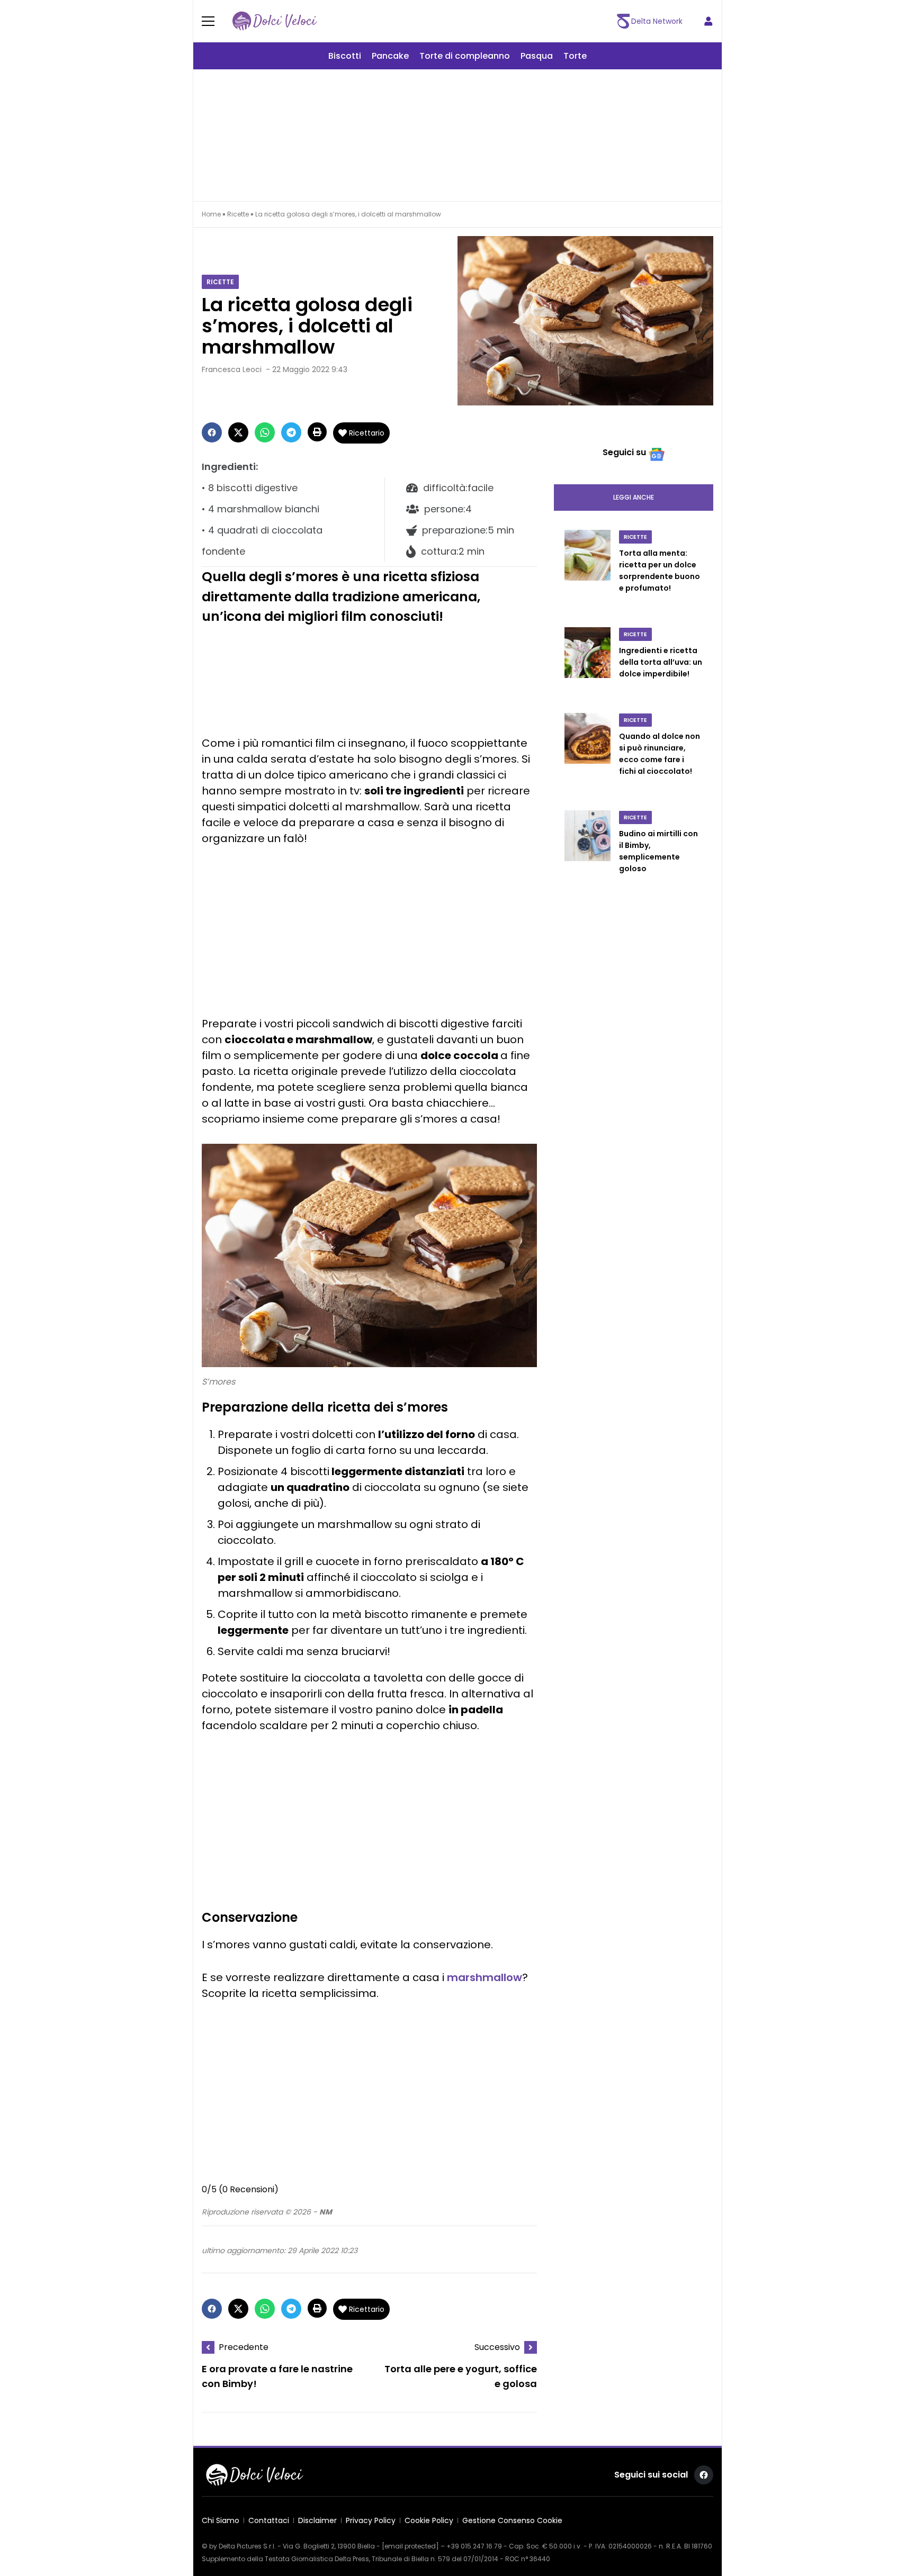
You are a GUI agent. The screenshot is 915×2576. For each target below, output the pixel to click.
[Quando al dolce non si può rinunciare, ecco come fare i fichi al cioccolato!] (587, 755)
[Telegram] (291, 432)
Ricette (238, 214)
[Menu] (214, 21)
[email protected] (410, 2546)
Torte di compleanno (465, 56)
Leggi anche (634, 497)
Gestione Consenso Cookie (512, 2520)
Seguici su (624, 452)
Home (211, 214)
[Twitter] (238, 432)
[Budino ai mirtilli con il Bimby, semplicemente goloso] (587, 853)
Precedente (244, 2347)
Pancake (390, 56)
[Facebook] (212, 432)
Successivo (497, 2347)
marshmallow (485, 1977)
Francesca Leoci (232, 369)
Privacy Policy (371, 2520)
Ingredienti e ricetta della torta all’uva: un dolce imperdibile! (661, 662)
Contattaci (269, 2520)
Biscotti (345, 56)
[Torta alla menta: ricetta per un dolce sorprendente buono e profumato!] (587, 572)
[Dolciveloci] (275, 21)
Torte (575, 56)
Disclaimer (317, 2520)
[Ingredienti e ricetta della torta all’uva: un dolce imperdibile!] (587, 664)
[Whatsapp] (265, 432)
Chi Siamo (221, 2520)
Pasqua (537, 56)
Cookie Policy (429, 2520)
